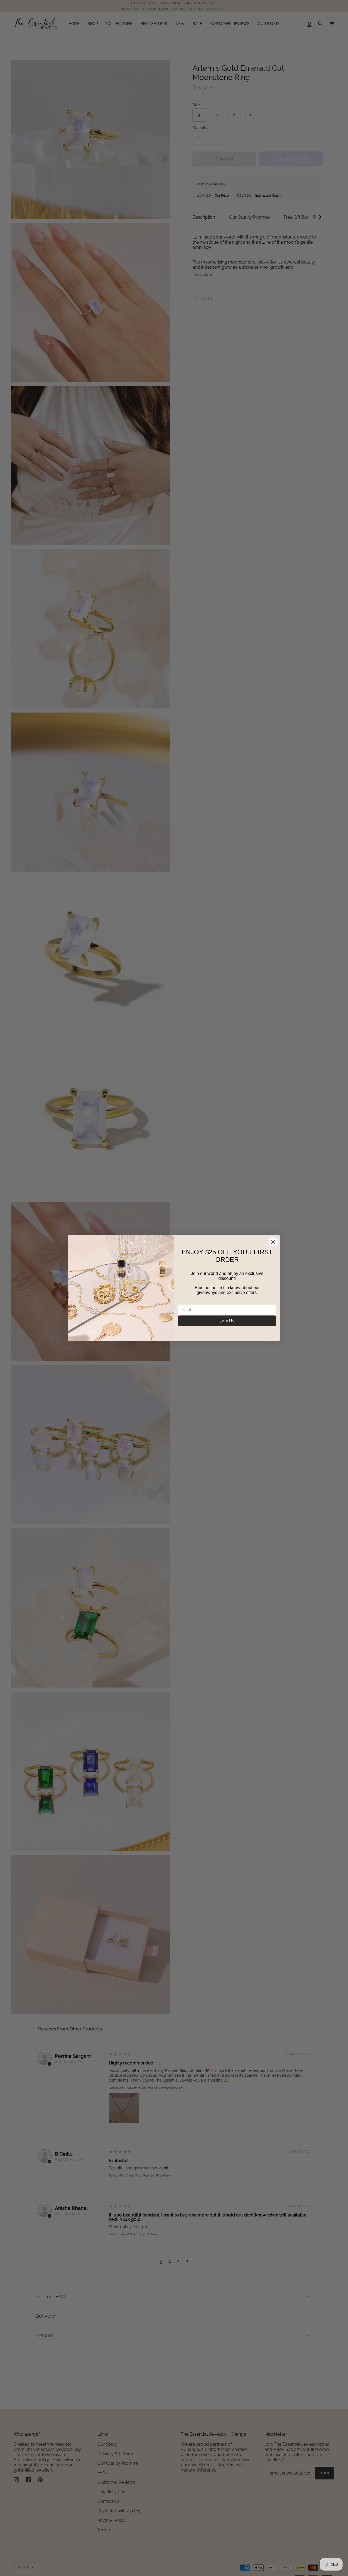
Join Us (227, 1321)
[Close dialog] (273, 1242)
